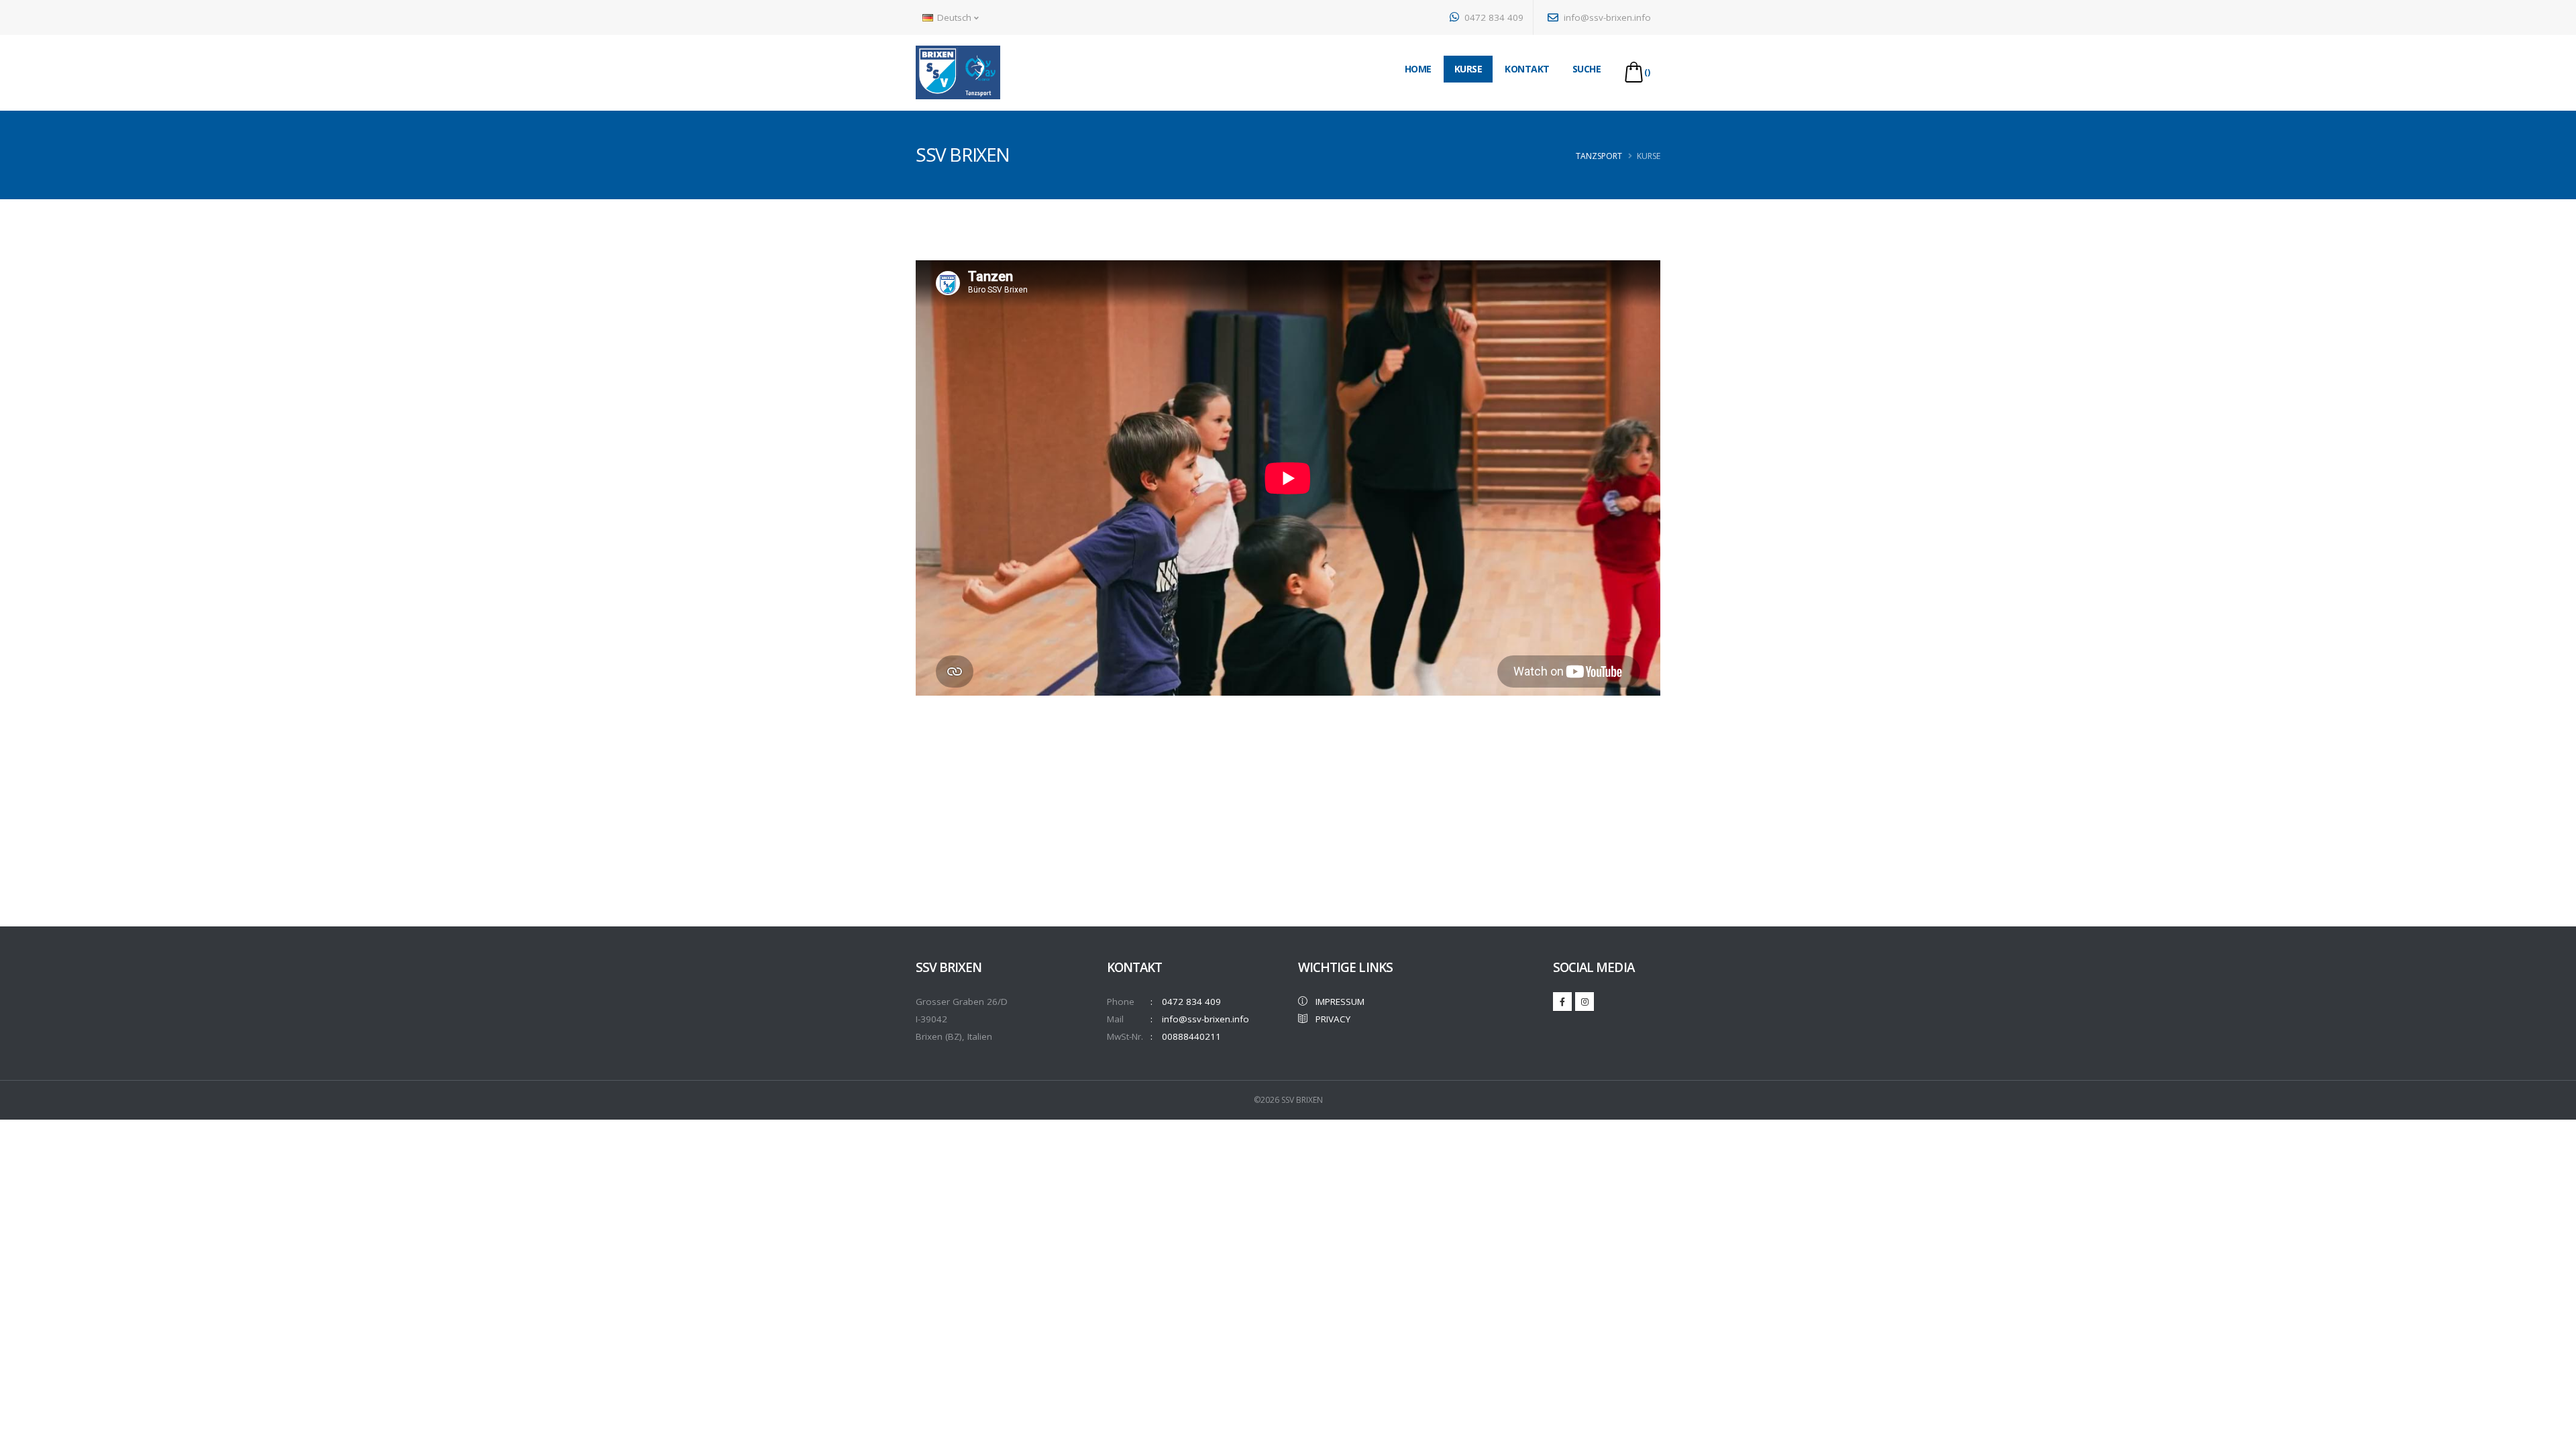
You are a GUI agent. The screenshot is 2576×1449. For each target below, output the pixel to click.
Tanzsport (1599, 156)
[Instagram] (1585, 1002)
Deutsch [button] (954, 17)
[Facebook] (1562, 1002)
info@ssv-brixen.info (1606, 17)
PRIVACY (1329, 1019)
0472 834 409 (1493, 17)
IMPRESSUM (1336, 1002)
